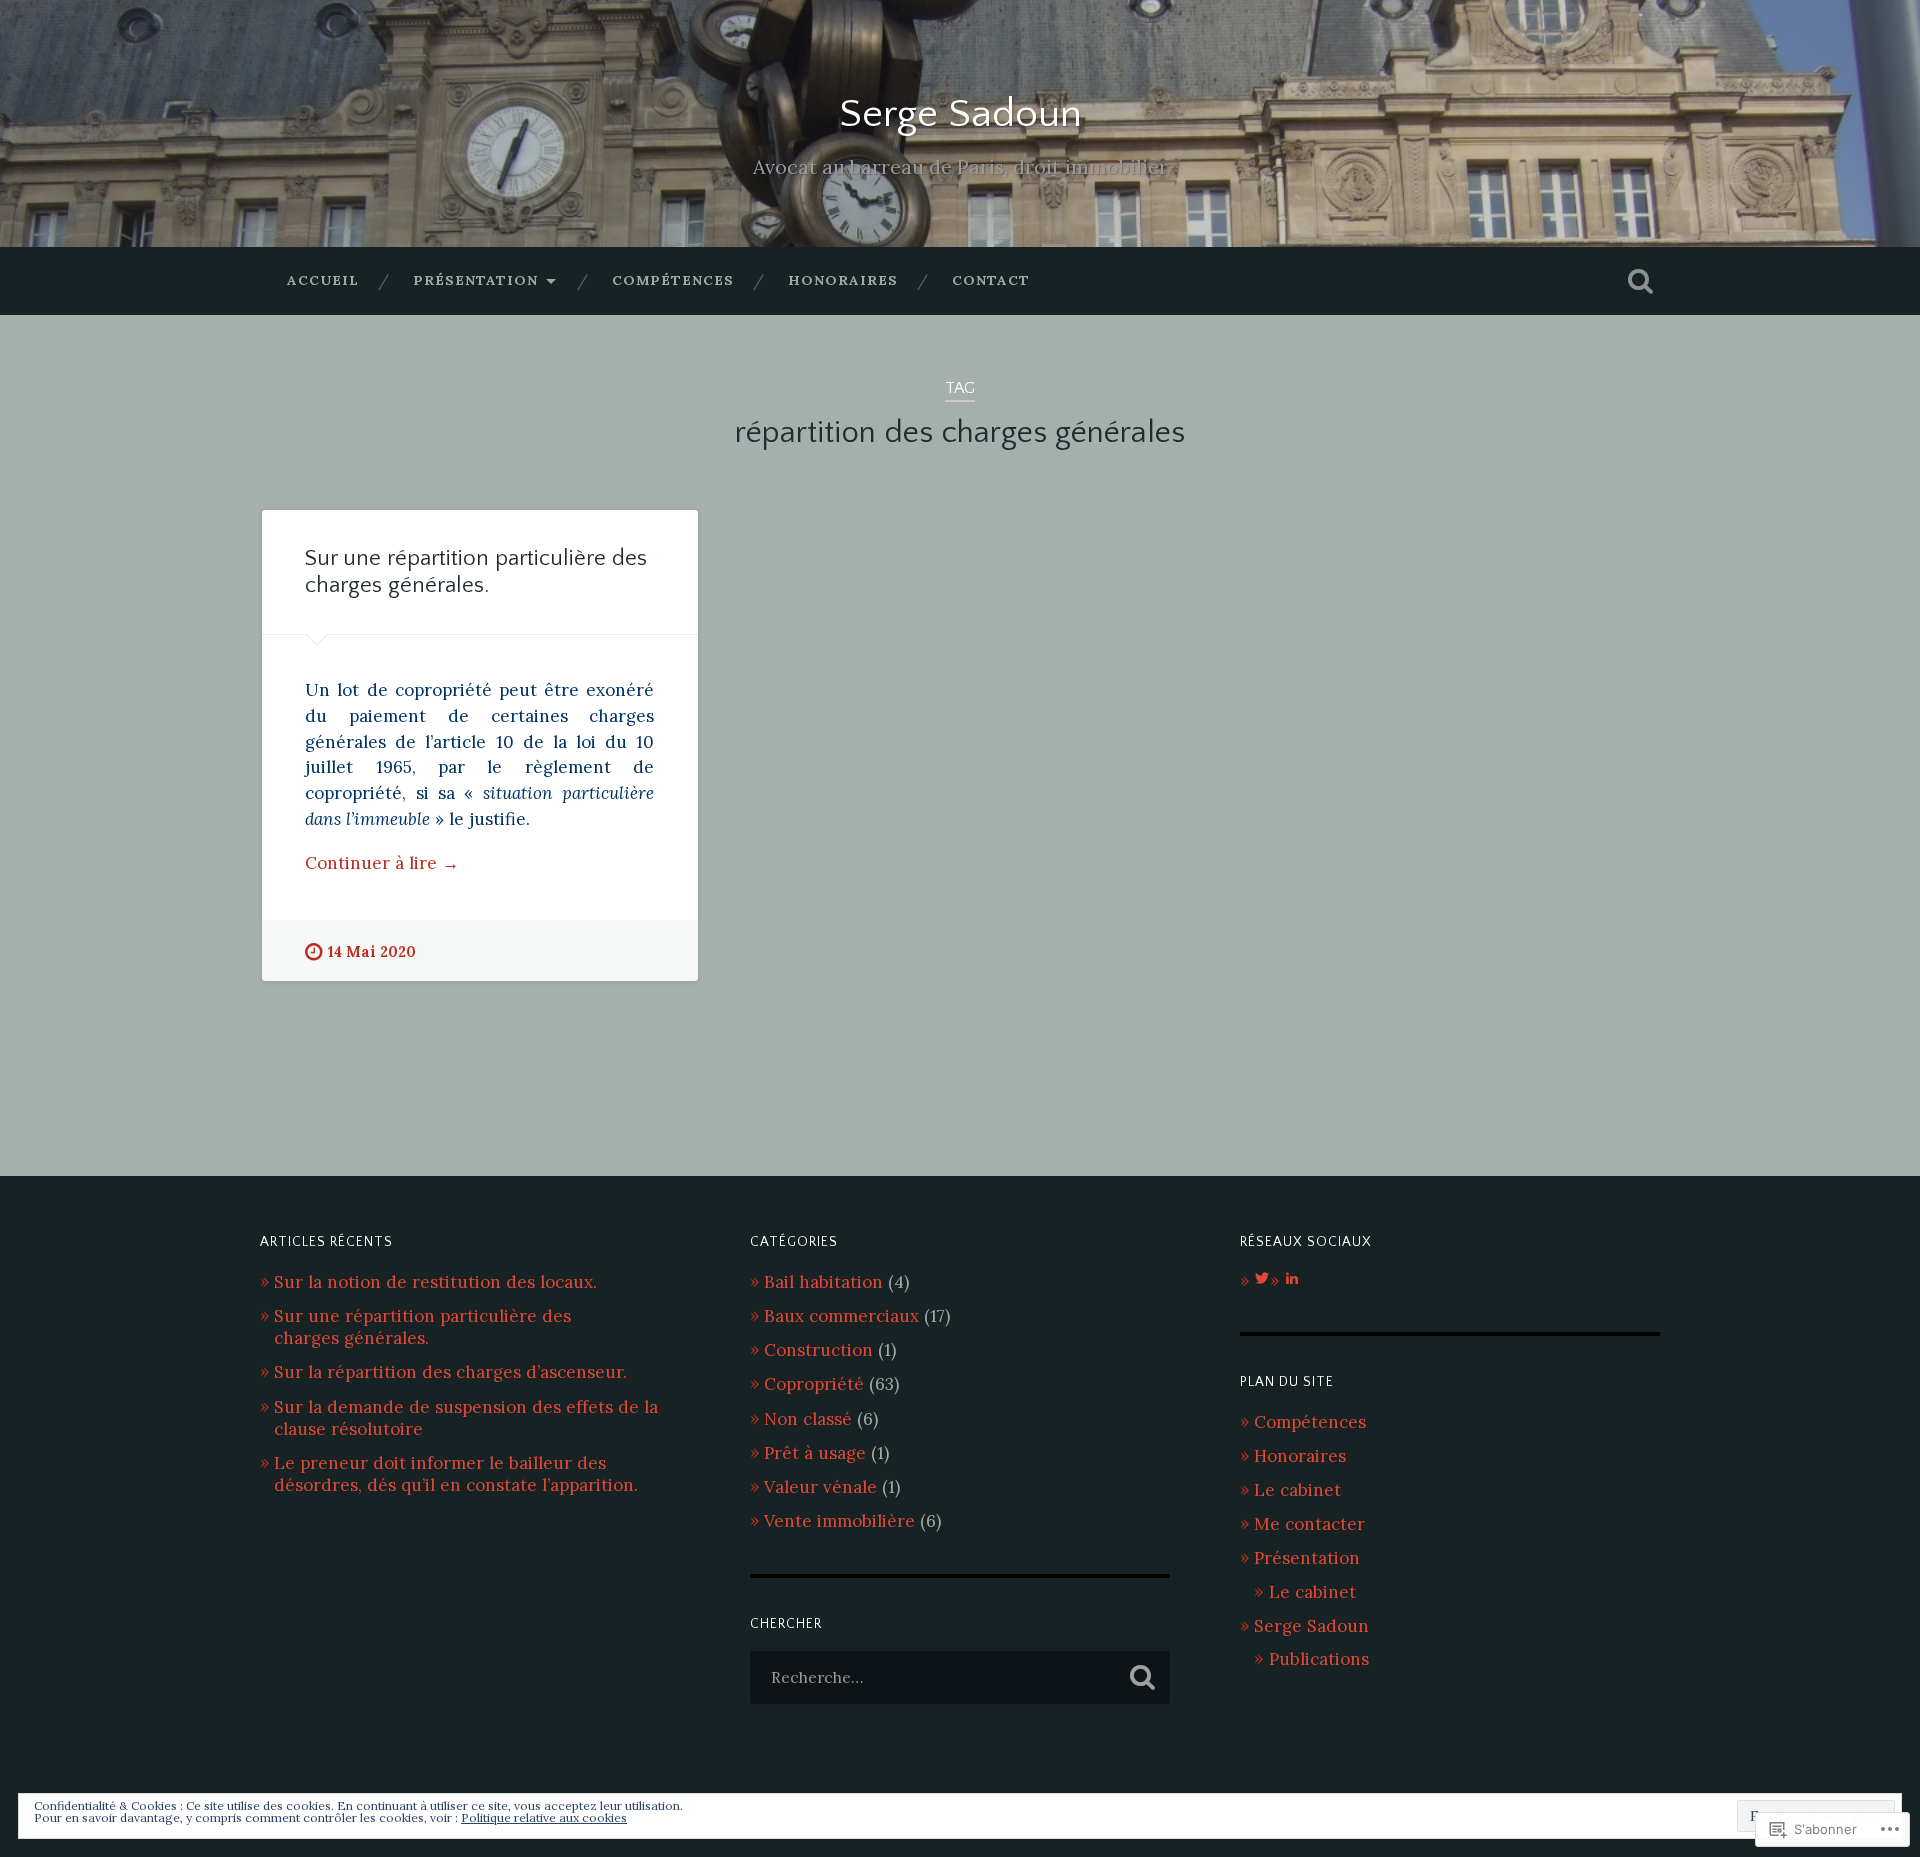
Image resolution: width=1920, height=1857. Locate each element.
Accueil (323, 280)
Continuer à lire (382, 864)
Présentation (475, 280)
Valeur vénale (820, 1487)
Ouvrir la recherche (1640, 281)
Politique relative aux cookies (544, 1817)
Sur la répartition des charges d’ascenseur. (450, 1372)
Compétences (673, 280)
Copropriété (814, 1384)
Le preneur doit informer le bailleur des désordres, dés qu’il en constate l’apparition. (456, 1474)
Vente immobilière (839, 1521)
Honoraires (843, 280)
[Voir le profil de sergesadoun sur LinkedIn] (1292, 1278)
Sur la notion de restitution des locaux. (435, 1282)
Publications (1319, 1659)
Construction (818, 1350)
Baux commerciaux (841, 1316)
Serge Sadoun (960, 114)
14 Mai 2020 (372, 952)
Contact (991, 280)
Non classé (808, 1419)
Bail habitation (823, 1282)
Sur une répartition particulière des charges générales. (422, 1327)
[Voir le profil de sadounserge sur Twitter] (1262, 1278)
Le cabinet (1297, 1490)
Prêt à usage (815, 1453)
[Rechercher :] (960, 1677)
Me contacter (1309, 1524)
